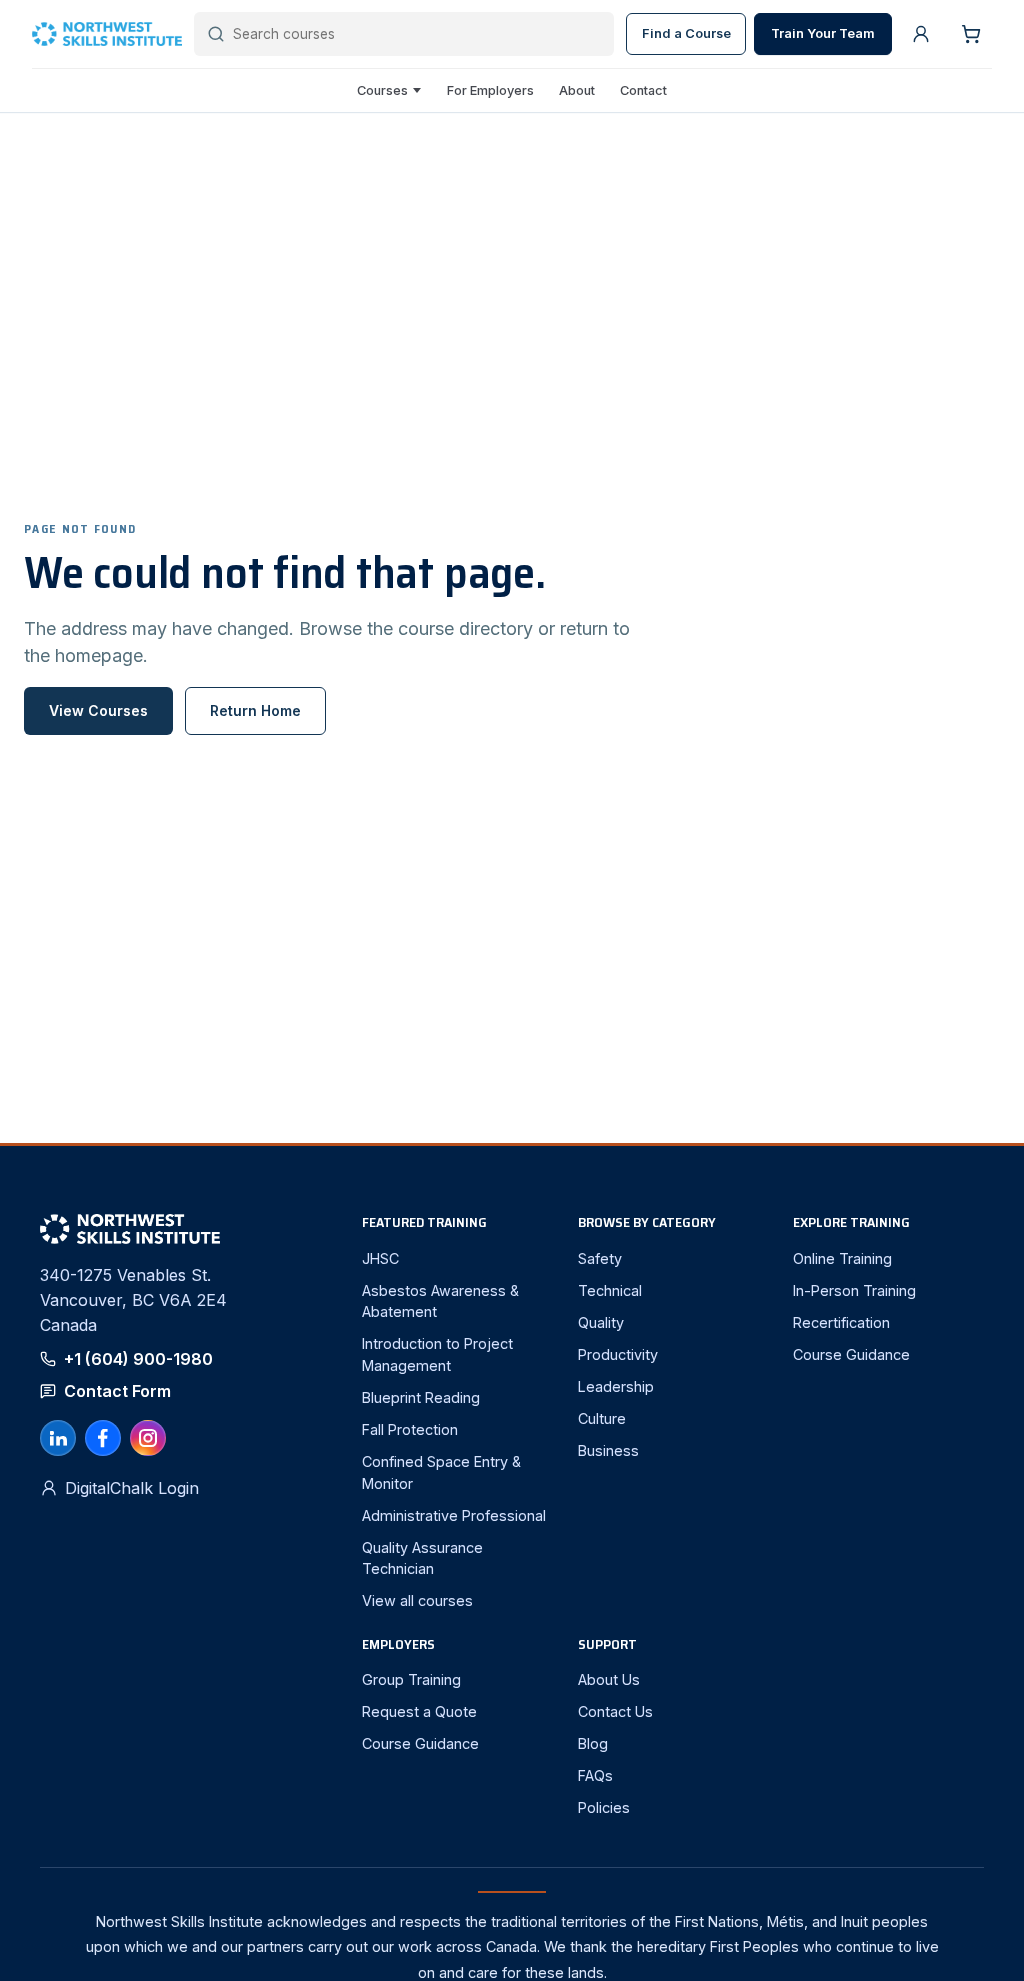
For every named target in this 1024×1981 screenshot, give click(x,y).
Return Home (255, 710)
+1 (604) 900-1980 (138, 1359)
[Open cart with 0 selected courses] (971, 34)
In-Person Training (854, 1290)
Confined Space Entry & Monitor (441, 1472)
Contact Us (615, 1711)
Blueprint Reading (421, 1397)
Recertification (841, 1322)
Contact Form (117, 1391)
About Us (609, 1679)
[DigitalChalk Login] (921, 34)
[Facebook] (103, 1438)
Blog (593, 1743)
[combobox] (417, 34)
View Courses (98, 710)
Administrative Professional (454, 1515)
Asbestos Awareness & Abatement (440, 1301)
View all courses (417, 1600)
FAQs (595, 1775)
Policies (604, 1807)
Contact (643, 90)
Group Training (411, 1679)
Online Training (842, 1258)
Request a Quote (419, 1711)
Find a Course (686, 33)
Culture (602, 1418)
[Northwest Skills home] (107, 34)
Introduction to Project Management (437, 1354)
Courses (382, 90)
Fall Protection (410, 1429)
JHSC (380, 1258)
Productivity (618, 1354)
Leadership (616, 1386)
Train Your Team (823, 33)
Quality (601, 1322)
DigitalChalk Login (132, 1488)
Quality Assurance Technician (422, 1558)
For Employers (490, 90)
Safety (600, 1258)
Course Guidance (851, 1354)
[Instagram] (148, 1438)
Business (608, 1450)
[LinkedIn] (58, 1438)
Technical (610, 1290)
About (577, 90)
